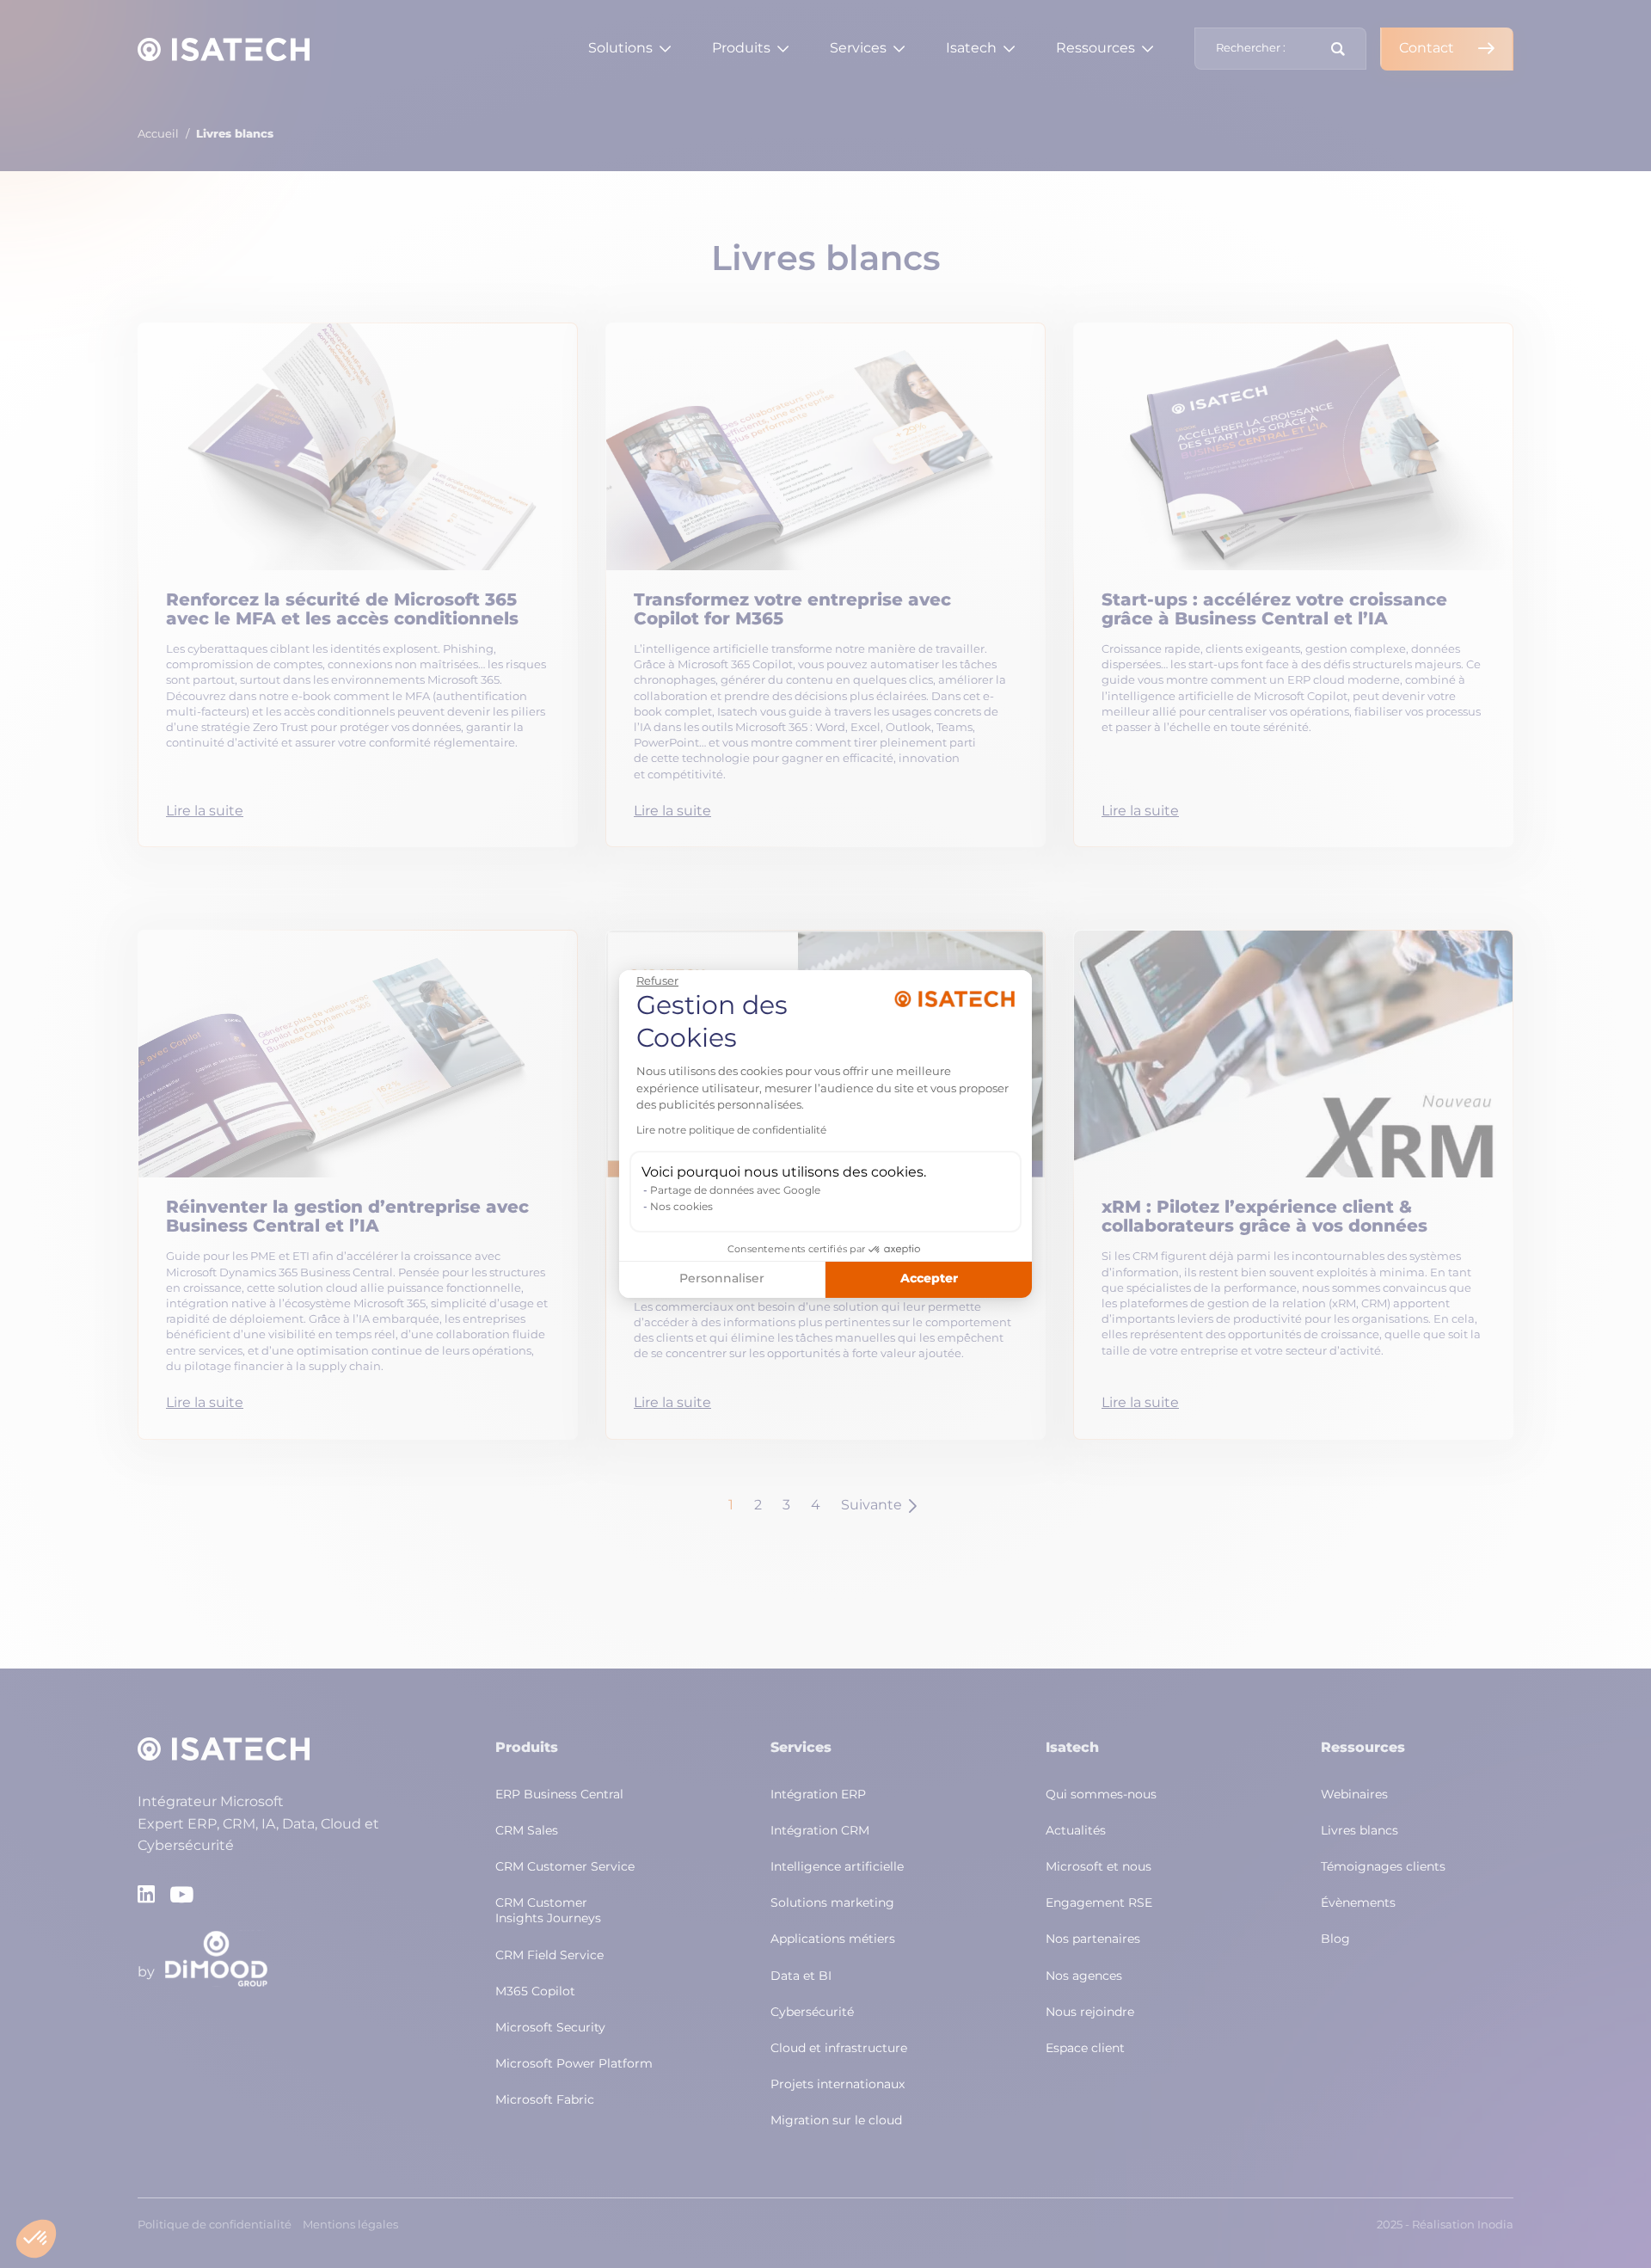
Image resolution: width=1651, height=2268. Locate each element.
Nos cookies (681, 1208)
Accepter (929, 1279)
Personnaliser (722, 1279)
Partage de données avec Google (735, 1191)
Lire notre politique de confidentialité (731, 1131)
